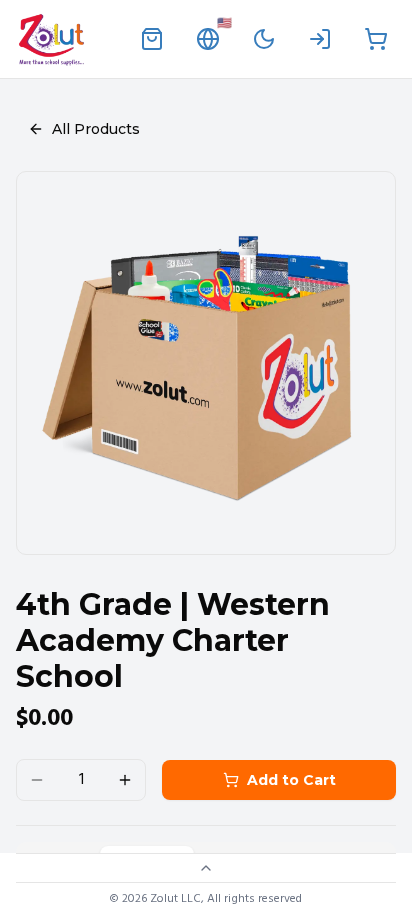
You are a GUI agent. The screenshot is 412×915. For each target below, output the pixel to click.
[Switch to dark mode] (264, 39)
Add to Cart (291, 780)
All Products (96, 129)
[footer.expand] (206, 868)
